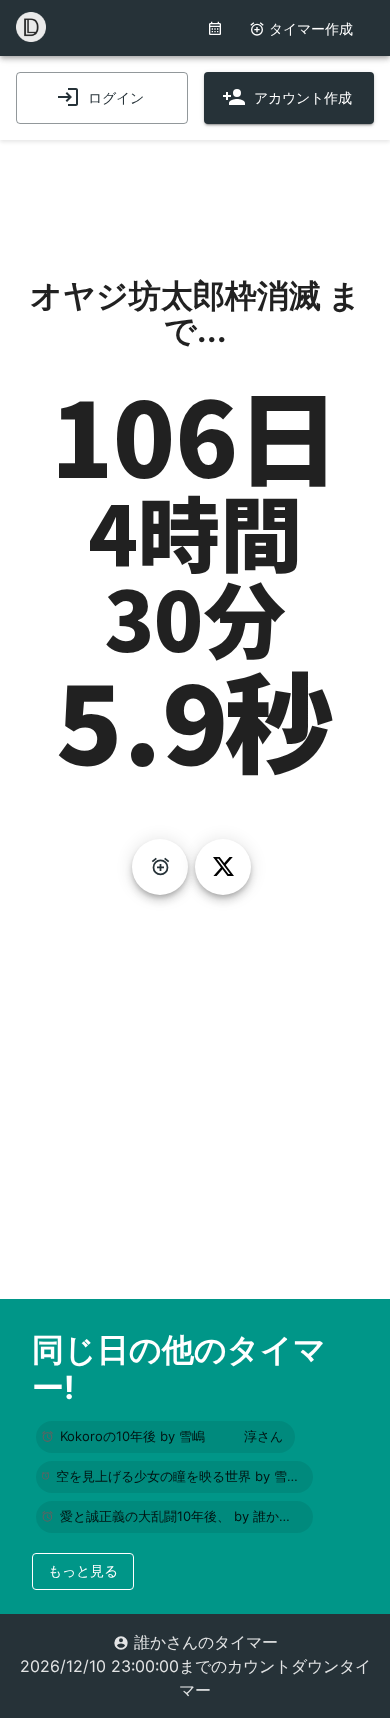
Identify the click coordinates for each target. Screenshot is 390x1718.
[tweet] (223, 867)
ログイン (116, 97)
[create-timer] (160, 867)
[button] (165, 1437)
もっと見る (83, 1570)
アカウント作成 (303, 97)
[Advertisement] (195, 190)
